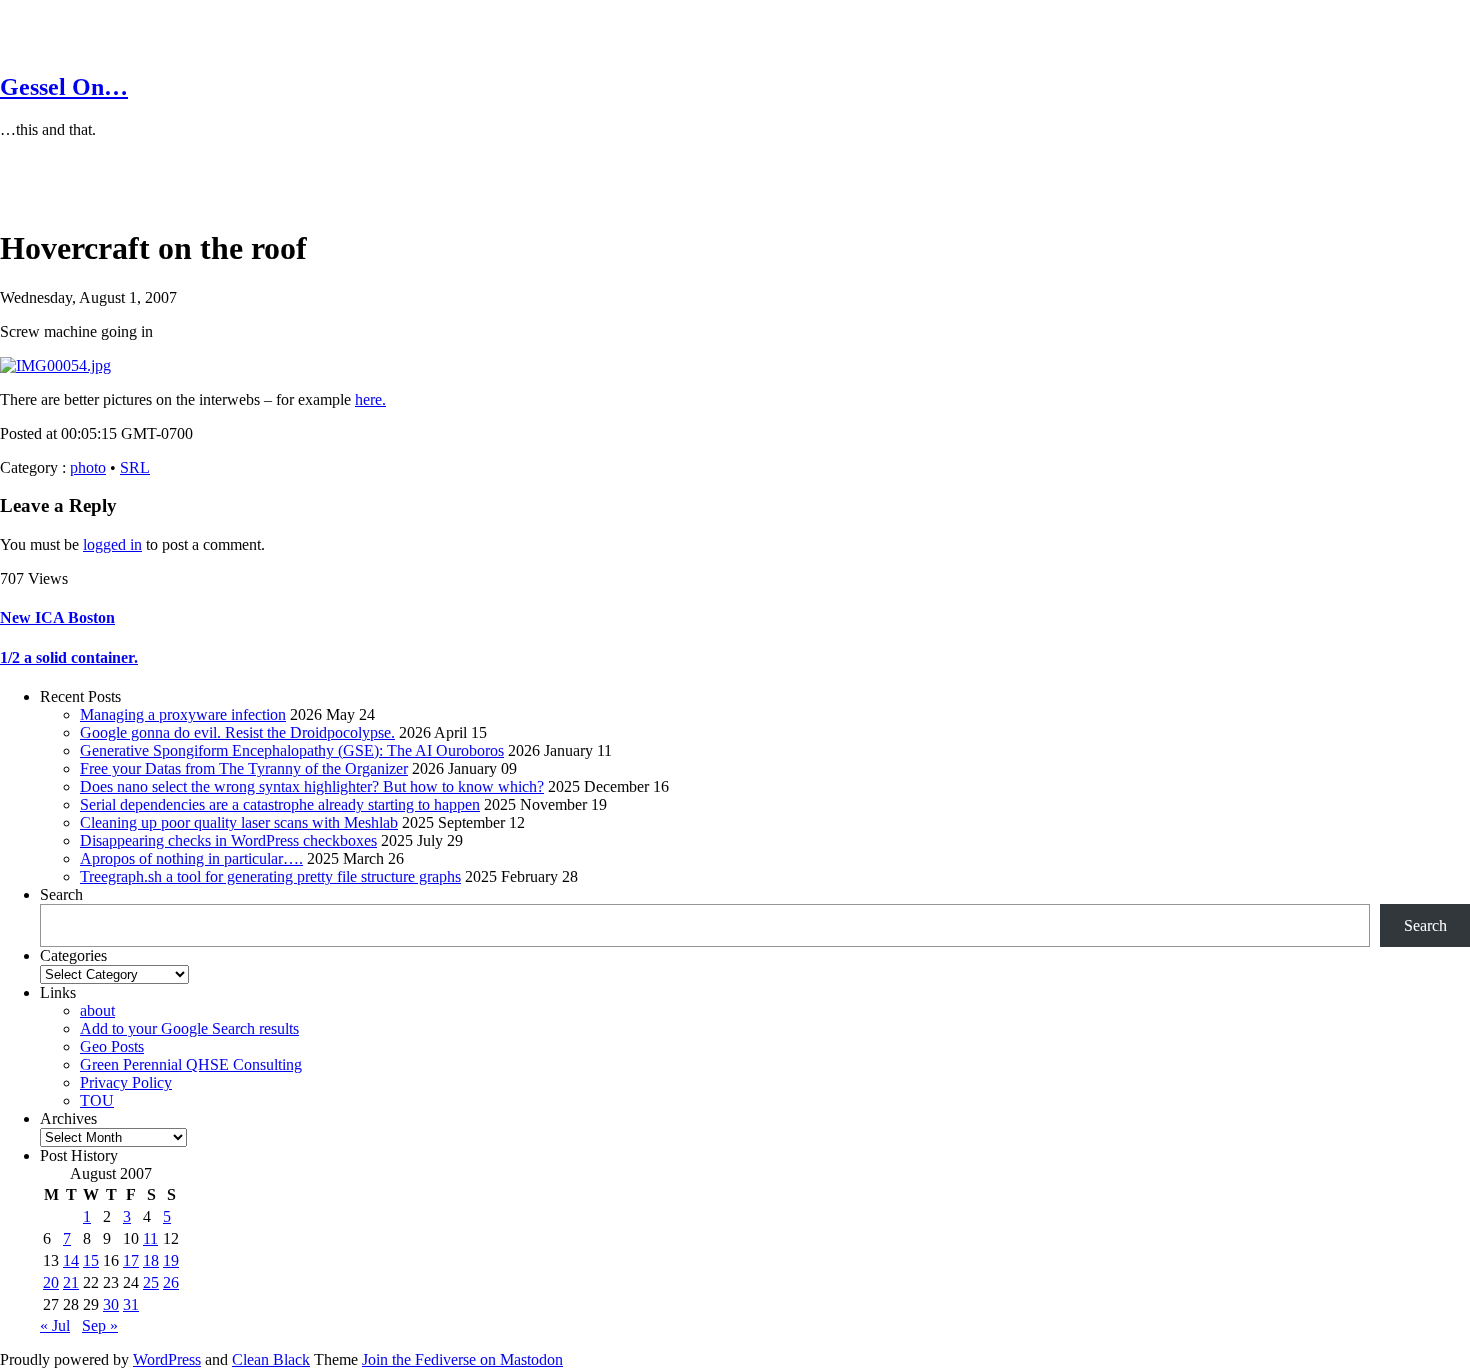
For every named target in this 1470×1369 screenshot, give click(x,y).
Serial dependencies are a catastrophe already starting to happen (280, 804)
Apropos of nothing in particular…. (191, 858)
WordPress (167, 1359)
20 (51, 1282)
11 (150, 1238)
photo (88, 467)
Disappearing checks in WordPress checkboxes (228, 840)
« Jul (55, 1325)
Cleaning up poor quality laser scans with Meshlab (239, 822)
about (97, 1010)
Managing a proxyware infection (183, 714)
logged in (112, 544)
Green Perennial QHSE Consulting (191, 1064)
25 (151, 1282)
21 (71, 1282)
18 (151, 1260)
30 (111, 1304)
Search (61, 894)
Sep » (100, 1325)
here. (370, 399)
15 (91, 1260)
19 (171, 1260)
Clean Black (271, 1359)
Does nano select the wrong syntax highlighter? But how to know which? (312, 786)
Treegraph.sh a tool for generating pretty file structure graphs (270, 876)
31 (131, 1304)
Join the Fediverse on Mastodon (462, 1359)
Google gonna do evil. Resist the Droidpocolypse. (237, 732)
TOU (97, 1100)
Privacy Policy (126, 1082)
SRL (135, 467)
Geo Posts (112, 1046)
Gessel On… (64, 87)
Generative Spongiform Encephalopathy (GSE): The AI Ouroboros (292, 750)
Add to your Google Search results (189, 1028)
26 (171, 1282)
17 (131, 1260)
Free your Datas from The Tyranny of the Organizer (244, 768)
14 (71, 1260)
